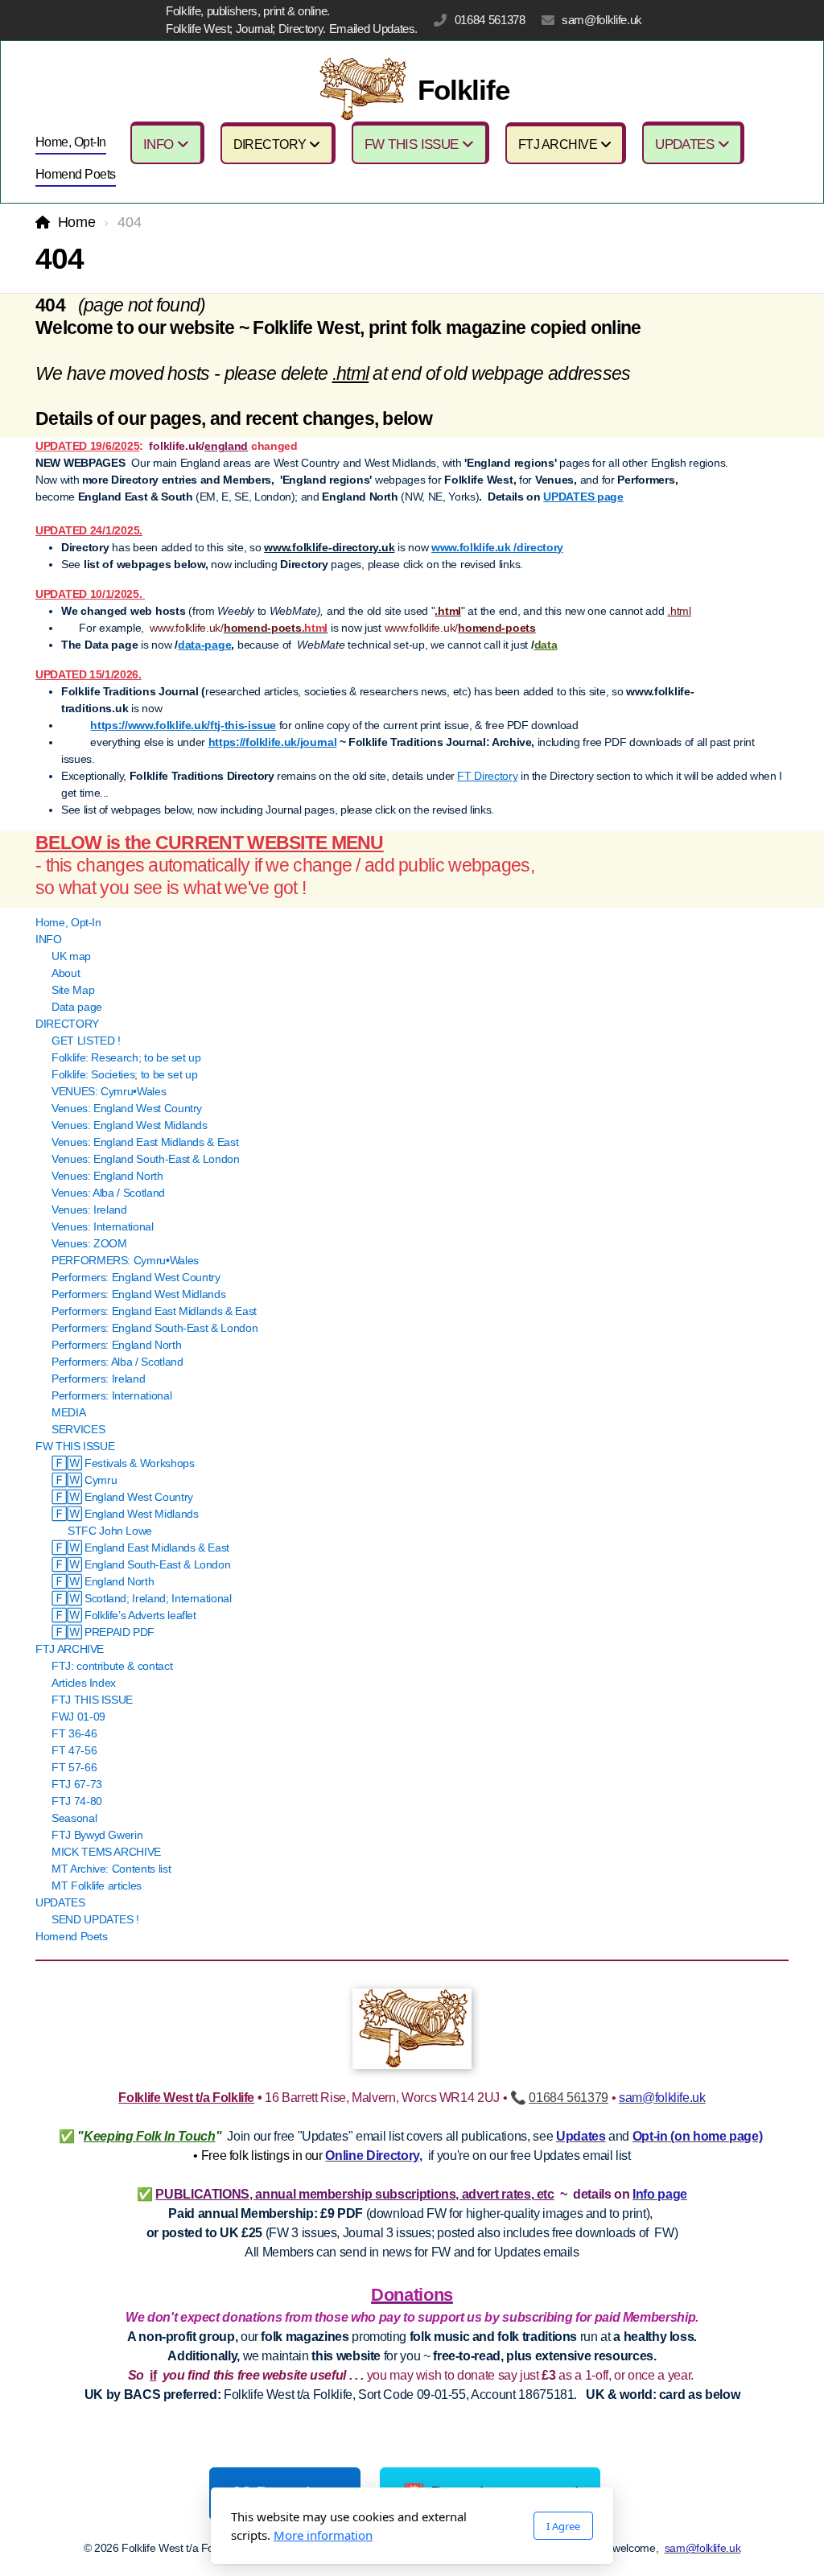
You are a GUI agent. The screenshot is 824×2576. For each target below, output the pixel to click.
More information (323, 2535)
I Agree (563, 2526)
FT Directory (487, 776)
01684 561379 (569, 2098)
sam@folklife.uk (602, 20)
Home (76, 222)
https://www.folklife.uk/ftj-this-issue (183, 725)
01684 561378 (490, 20)
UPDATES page (583, 497)
